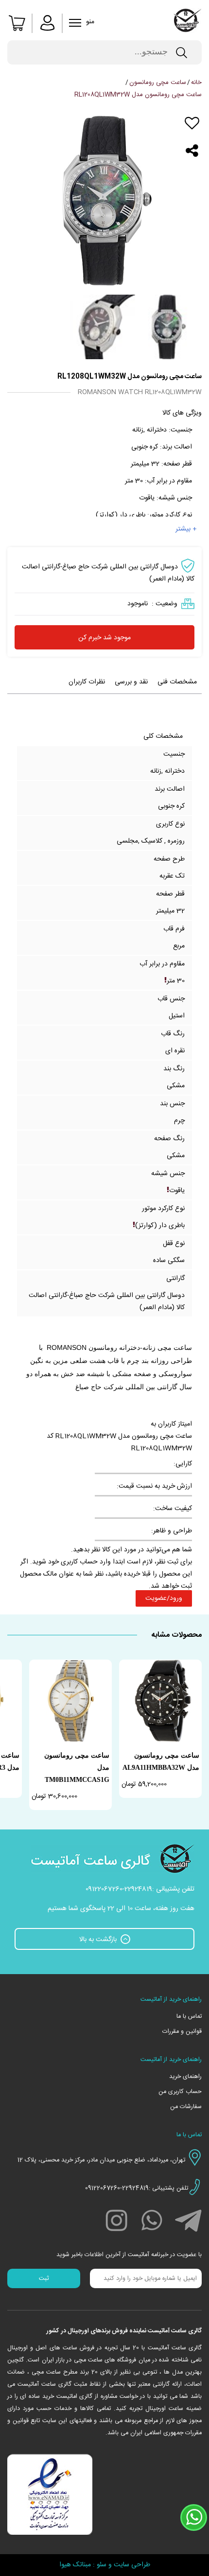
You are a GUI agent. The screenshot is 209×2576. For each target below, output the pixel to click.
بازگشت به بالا (99, 1940)
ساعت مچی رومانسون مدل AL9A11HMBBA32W (161, 1762)
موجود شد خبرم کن (104, 638)
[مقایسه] (192, 137)
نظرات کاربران (87, 682)
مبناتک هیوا (75, 2565)
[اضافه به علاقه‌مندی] (192, 123)
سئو (102, 2565)
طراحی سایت (132, 2565)
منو (76, 24)
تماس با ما (189, 2017)
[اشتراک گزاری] (192, 151)
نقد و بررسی (131, 682)
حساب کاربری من (180, 2092)
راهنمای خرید (185, 2077)
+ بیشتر (186, 529)
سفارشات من (186, 2107)
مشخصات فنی (177, 682)
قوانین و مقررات (182, 2032)
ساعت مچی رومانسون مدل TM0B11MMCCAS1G (77, 1768)
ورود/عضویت (164, 1598)
